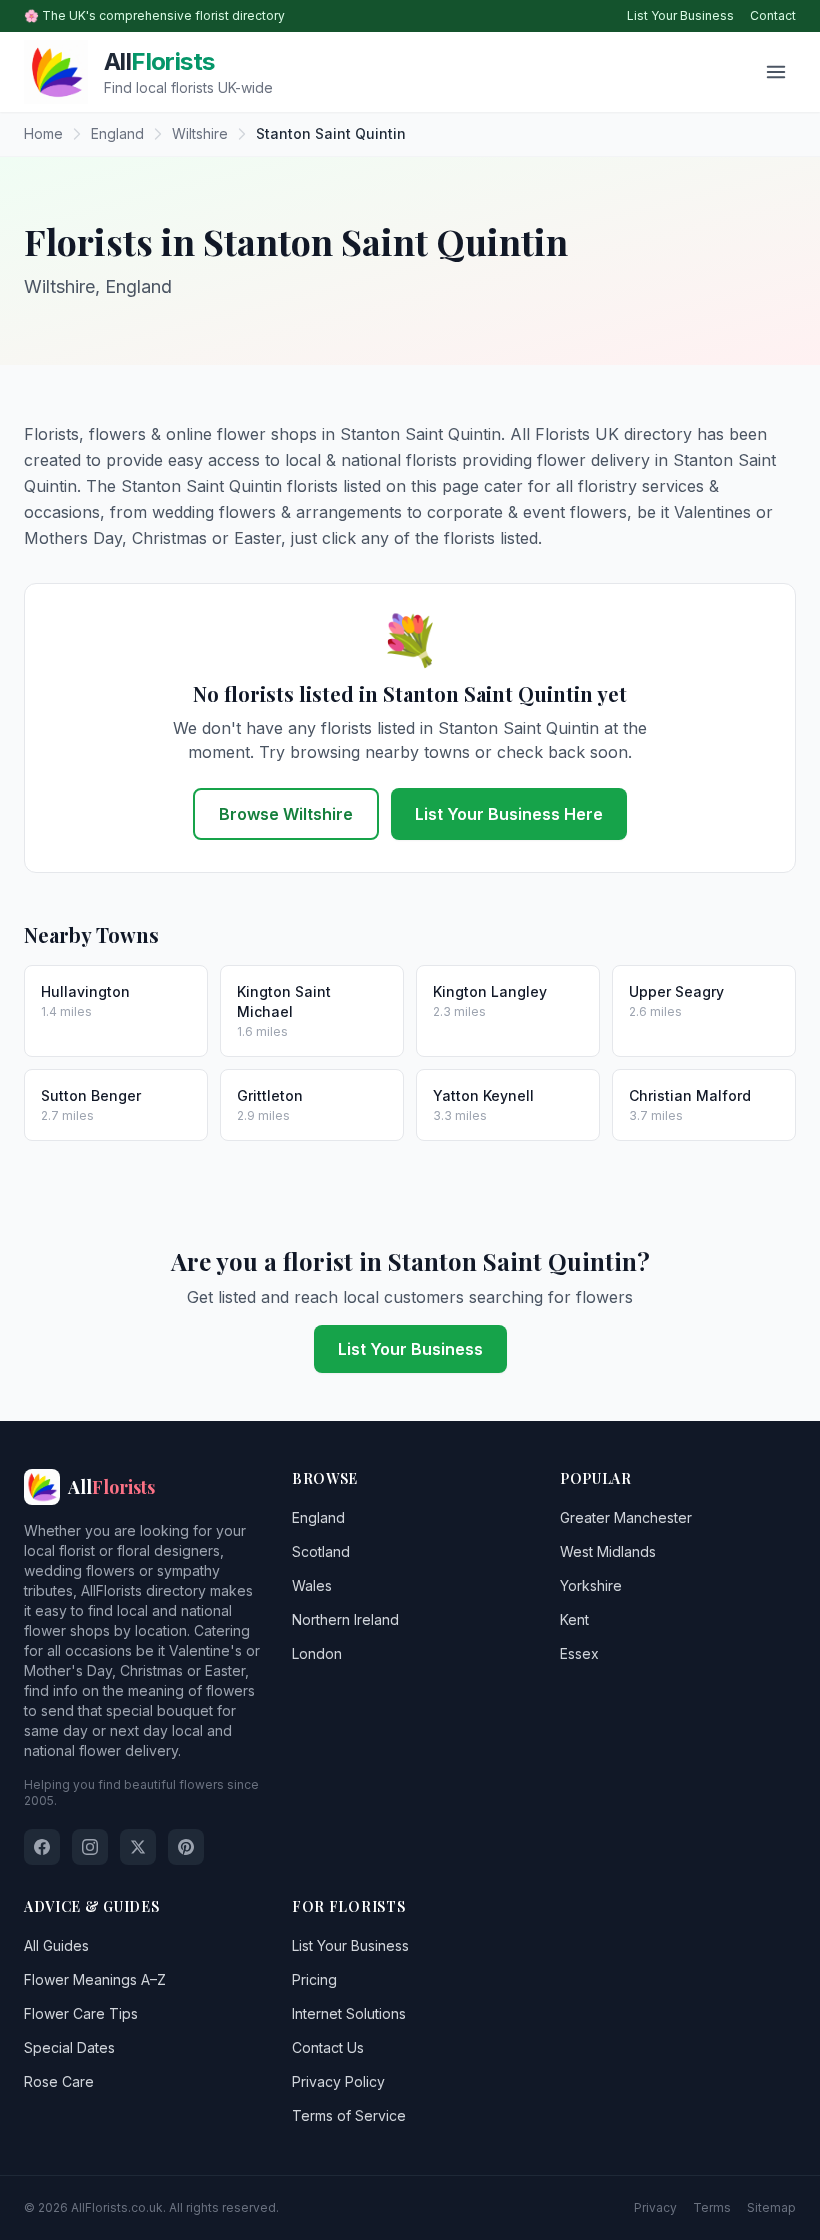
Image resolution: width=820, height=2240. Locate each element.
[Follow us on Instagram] (90, 1847)
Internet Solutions (349, 2013)
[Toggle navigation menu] (776, 72)
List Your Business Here (509, 814)
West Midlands (608, 1551)
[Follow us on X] (138, 1847)
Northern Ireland (345, 1619)
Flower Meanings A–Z (95, 1979)
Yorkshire (591, 1585)
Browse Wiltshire (286, 814)
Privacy (655, 2207)
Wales (312, 1585)
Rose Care (59, 2081)
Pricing (314, 1979)
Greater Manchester (626, 1517)
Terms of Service (349, 2115)
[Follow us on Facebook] (42, 1847)
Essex (579, 1653)
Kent (574, 1619)
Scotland (321, 1551)
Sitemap (771, 2207)
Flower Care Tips (81, 2013)
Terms (712, 2207)
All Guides (56, 1945)
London (317, 1653)
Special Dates (69, 2047)
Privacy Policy (338, 2081)
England (318, 1517)
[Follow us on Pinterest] (186, 1847)
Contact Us (328, 2047)
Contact (773, 15)
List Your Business (680, 15)
